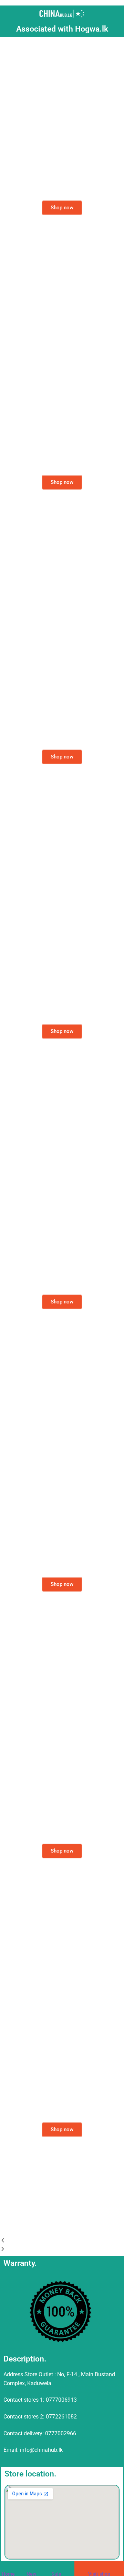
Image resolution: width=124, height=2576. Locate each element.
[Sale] (56, 2567)
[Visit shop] (92, 2567)
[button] (62, 2241)
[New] (31, 2567)
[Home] (6, 2567)
